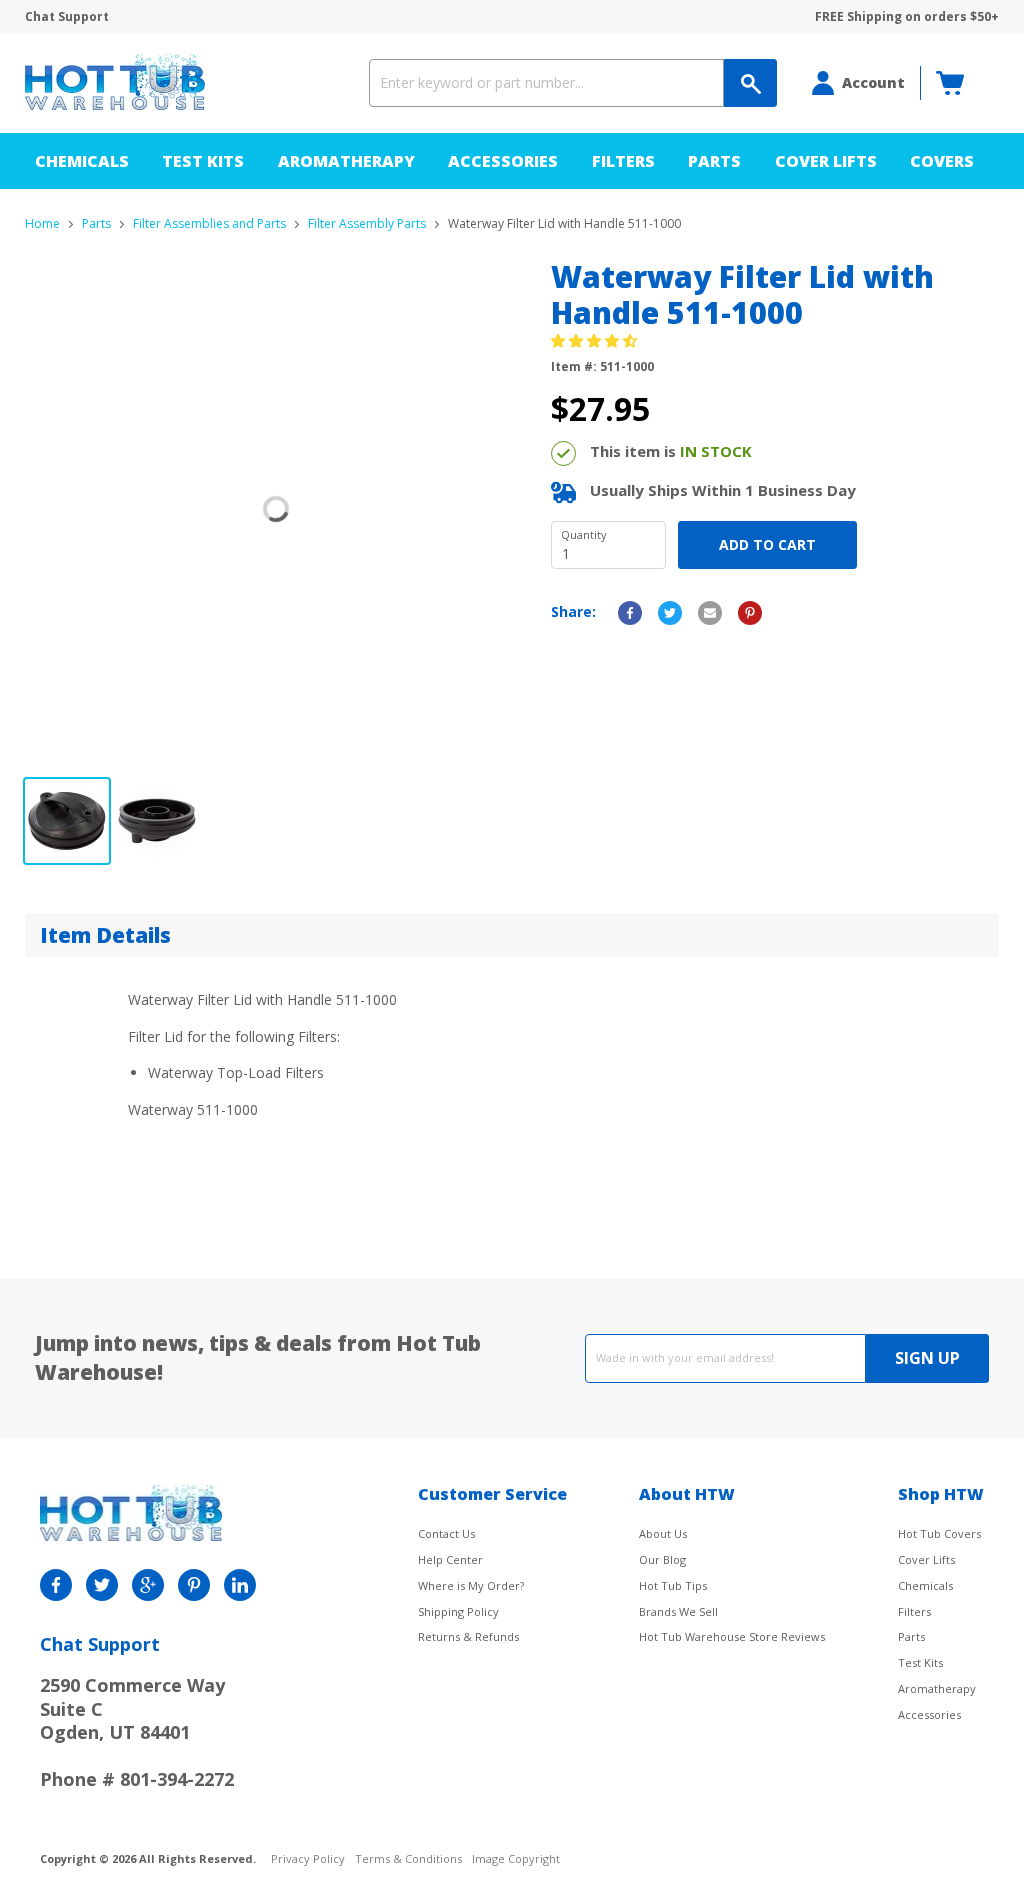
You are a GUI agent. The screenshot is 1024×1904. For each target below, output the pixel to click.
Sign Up (927, 1358)
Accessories (503, 161)
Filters (623, 161)
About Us (663, 1533)
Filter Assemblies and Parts (209, 224)
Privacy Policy (308, 1859)
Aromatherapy (346, 161)
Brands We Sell (678, 1611)
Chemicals (82, 161)
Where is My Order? (471, 1585)
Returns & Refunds (468, 1636)
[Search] (750, 83)
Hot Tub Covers (939, 1533)
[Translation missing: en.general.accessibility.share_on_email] (710, 613)
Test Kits (203, 161)
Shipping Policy (458, 1611)
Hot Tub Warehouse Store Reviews (732, 1636)
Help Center (450, 1559)
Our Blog (662, 1559)
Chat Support (67, 17)
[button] (596, 340)
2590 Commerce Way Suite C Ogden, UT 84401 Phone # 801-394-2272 (137, 1732)
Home (42, 224)
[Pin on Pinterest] (750, 613)
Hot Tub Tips (673, 1585)
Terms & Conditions (408, 1859)
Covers (942, 161)
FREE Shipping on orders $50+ (907, 17)
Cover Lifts (826, 161)
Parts (714, 161)
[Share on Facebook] (630, 613)
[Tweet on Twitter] (670, 613)
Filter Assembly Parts (367, 224)
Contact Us (446, 1533)
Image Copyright (516, 1859)
